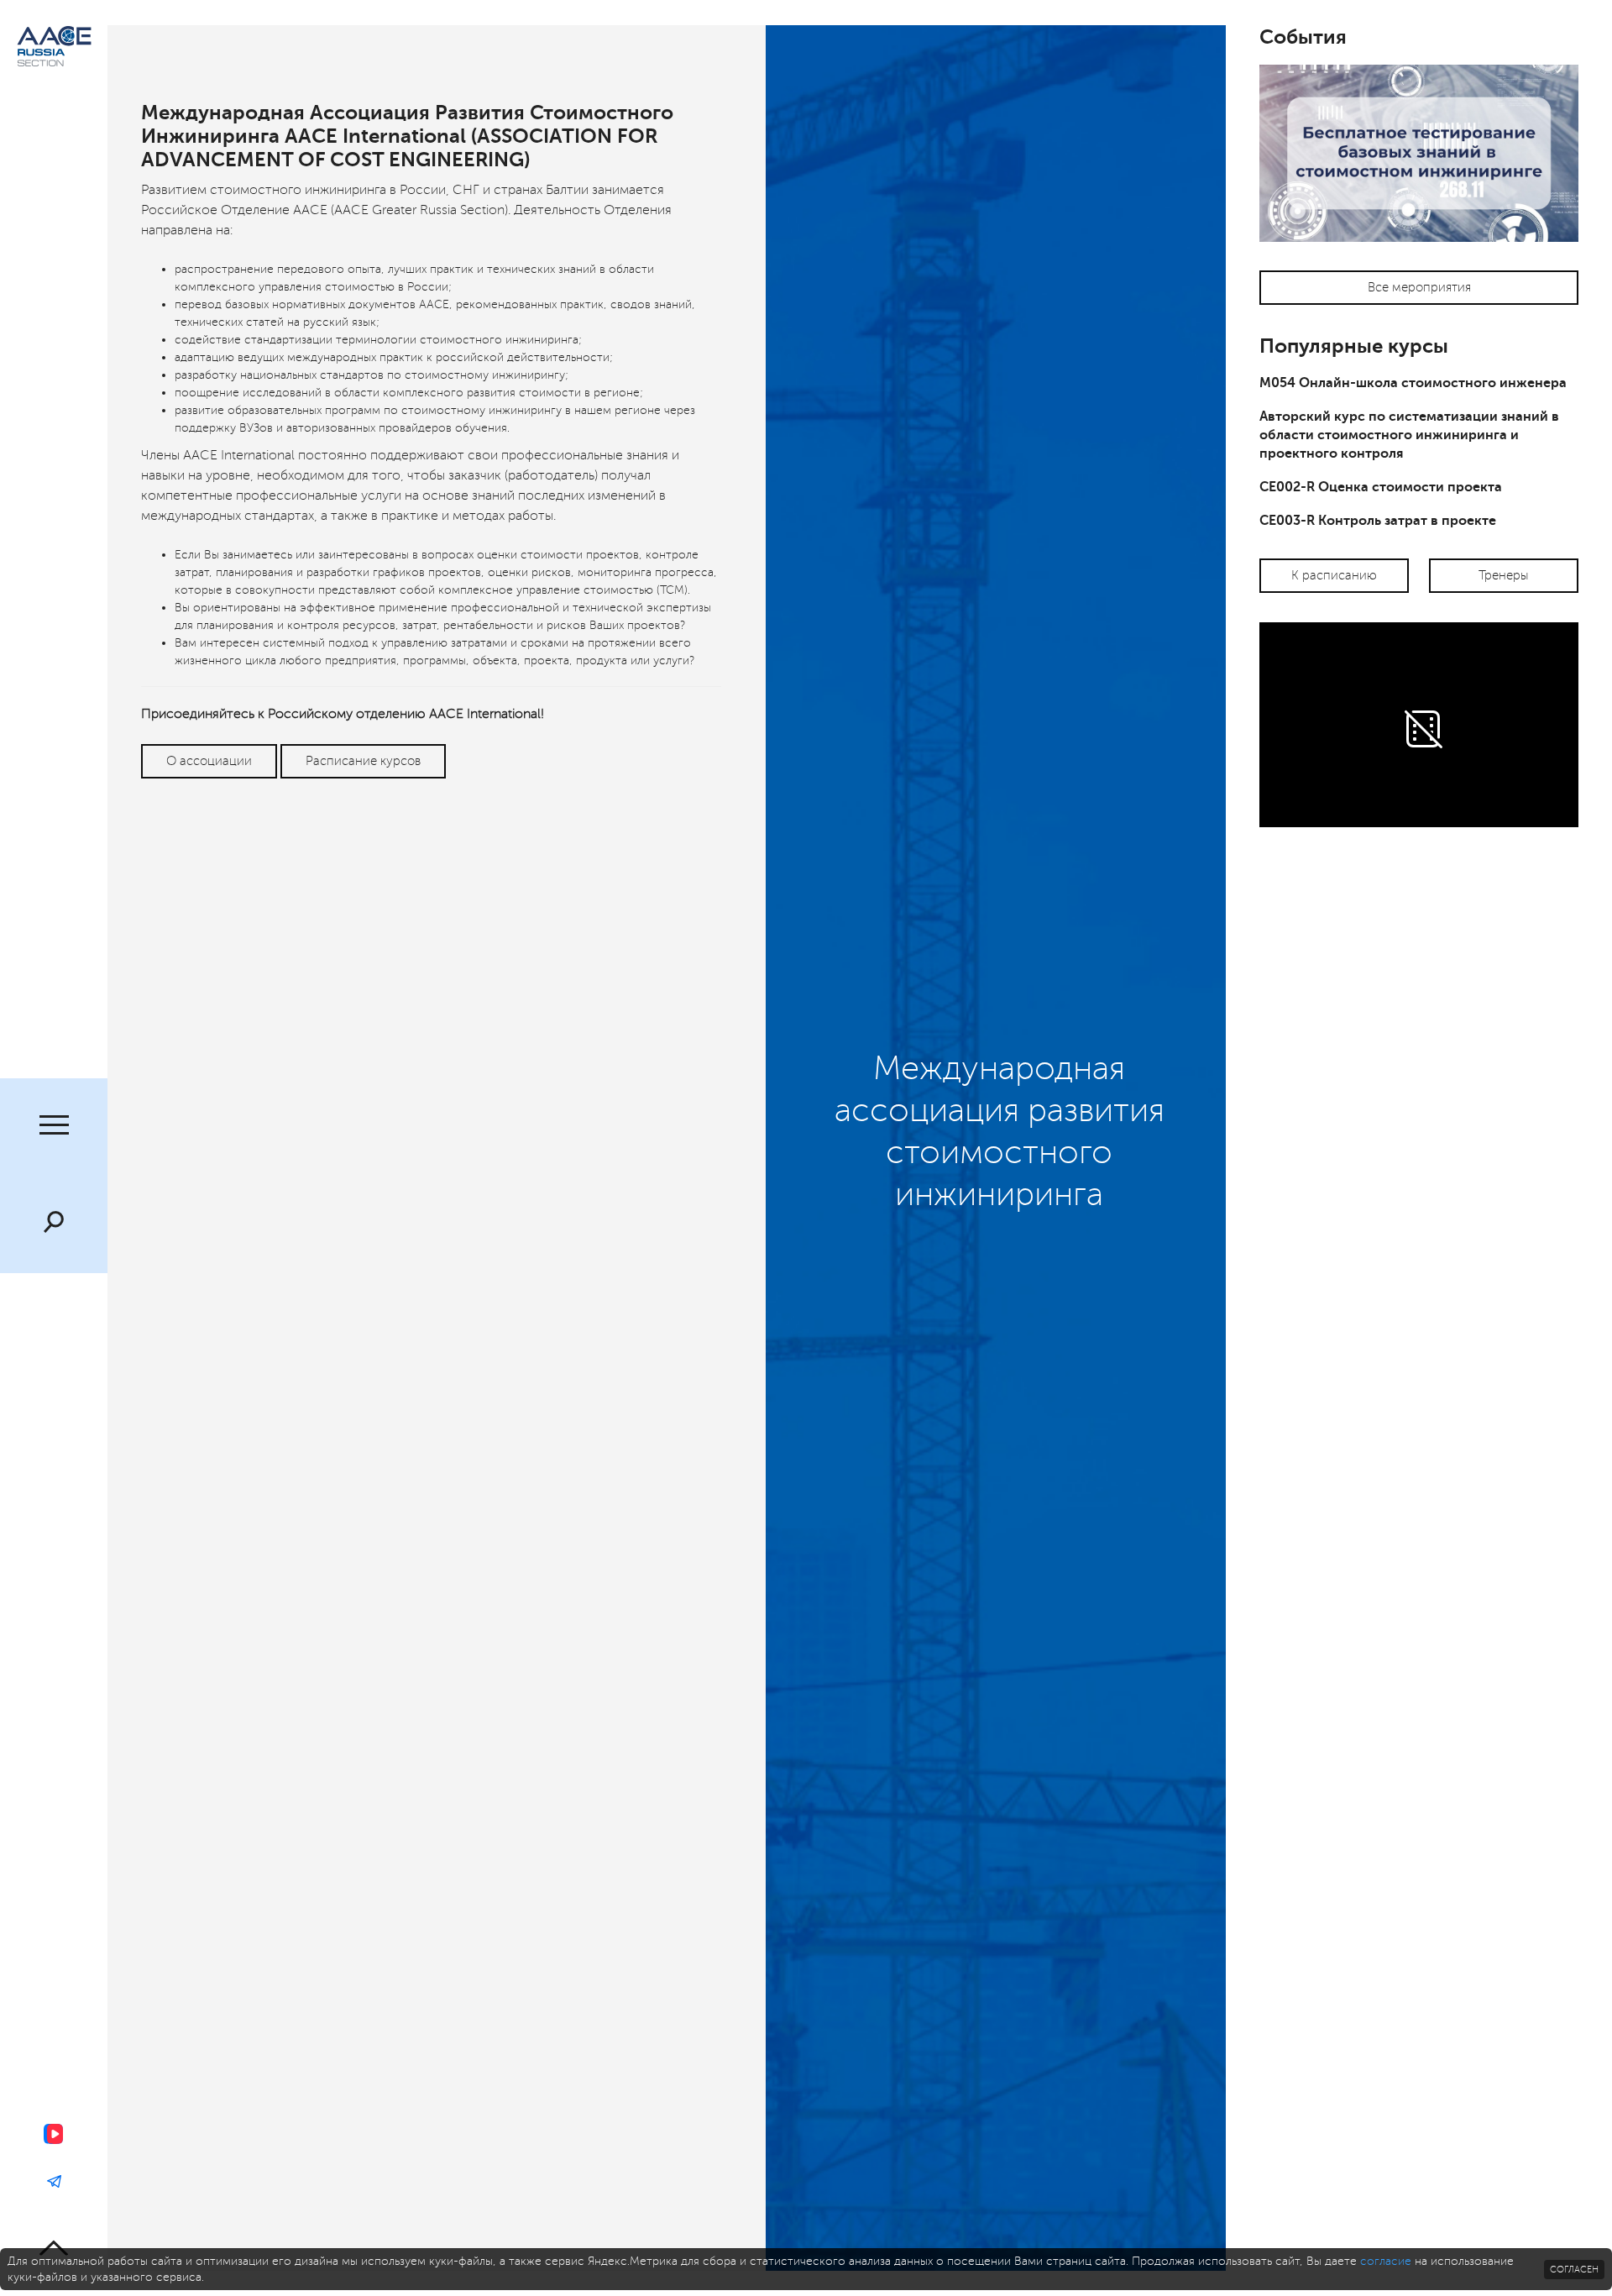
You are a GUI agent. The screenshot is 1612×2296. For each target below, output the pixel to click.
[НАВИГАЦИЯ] (54, 1127)
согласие (1386, 2261)
